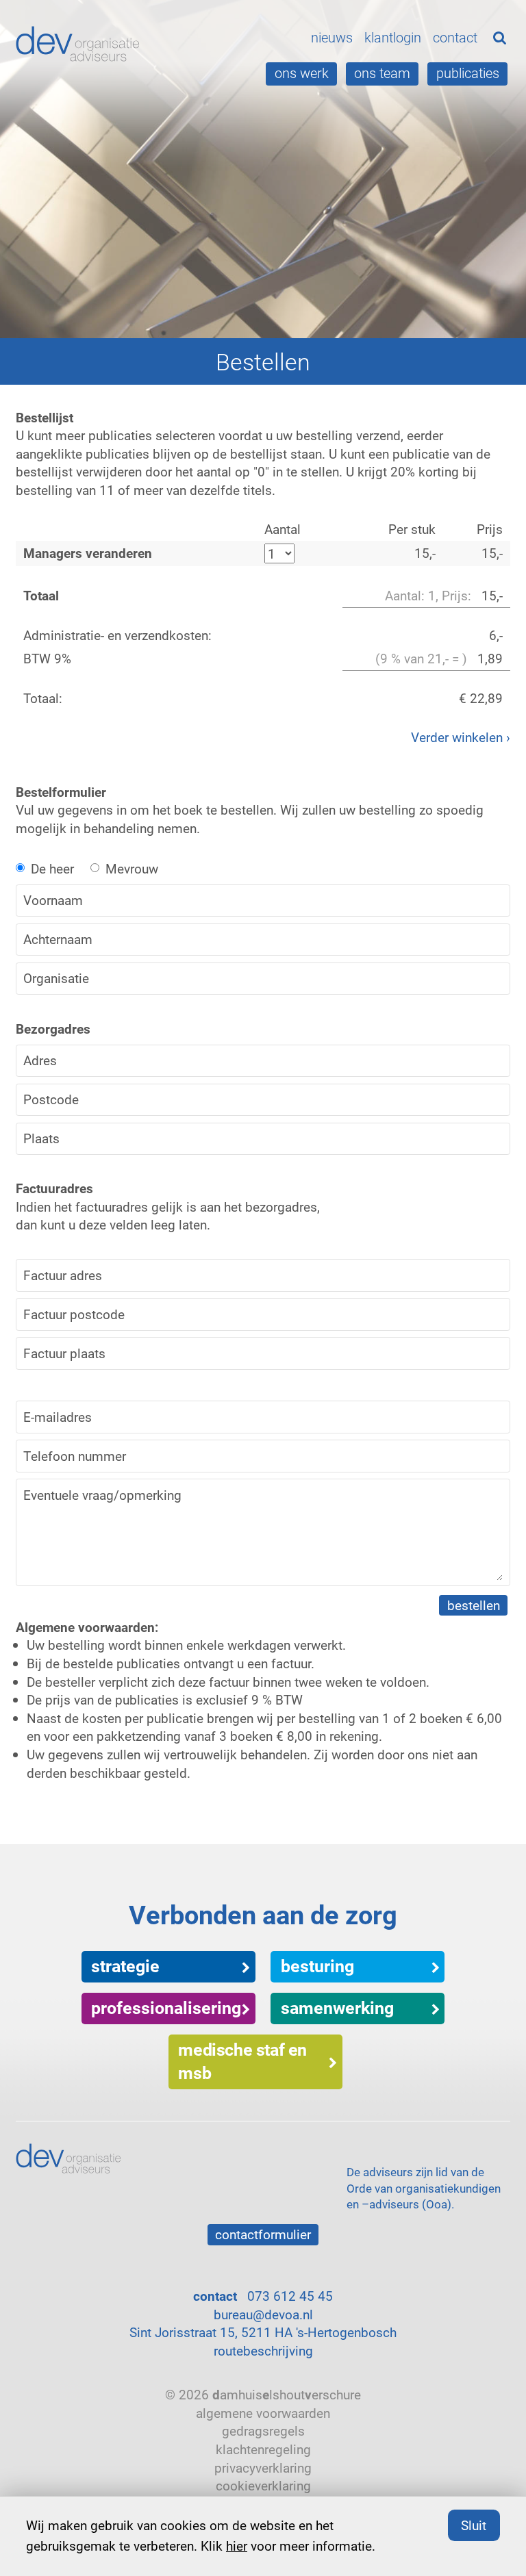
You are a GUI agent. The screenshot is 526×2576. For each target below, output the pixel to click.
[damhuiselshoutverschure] (79, 44)
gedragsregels (263, 2431)
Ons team (382, 73)
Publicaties (468, 73)
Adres (40, 1060)
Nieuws (332, 37)
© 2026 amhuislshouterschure (263, 2394)
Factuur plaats (64, 1353)
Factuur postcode (74, 1314)
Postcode (51, 1099)
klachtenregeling (263, 2449)
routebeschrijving (263, 2350)
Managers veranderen (88, 553)
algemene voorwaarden (263, 2413)
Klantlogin (393, 37)
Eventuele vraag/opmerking (102, 1495)
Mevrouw (130, 868)
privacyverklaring (263, 2467)
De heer (51, 868)
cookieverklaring (263, 2485)
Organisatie (56, 978)
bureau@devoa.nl (263, 2314)
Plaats (41, 1138)
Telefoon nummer (75, 1456)
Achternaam (58, 939)
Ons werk (302, 73)
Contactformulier (263, 2234)
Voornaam (53, 900)
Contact (455, 37)
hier (237, 2546)
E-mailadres (58, 1417)
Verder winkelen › (461, 737)
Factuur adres (63, 1275)
